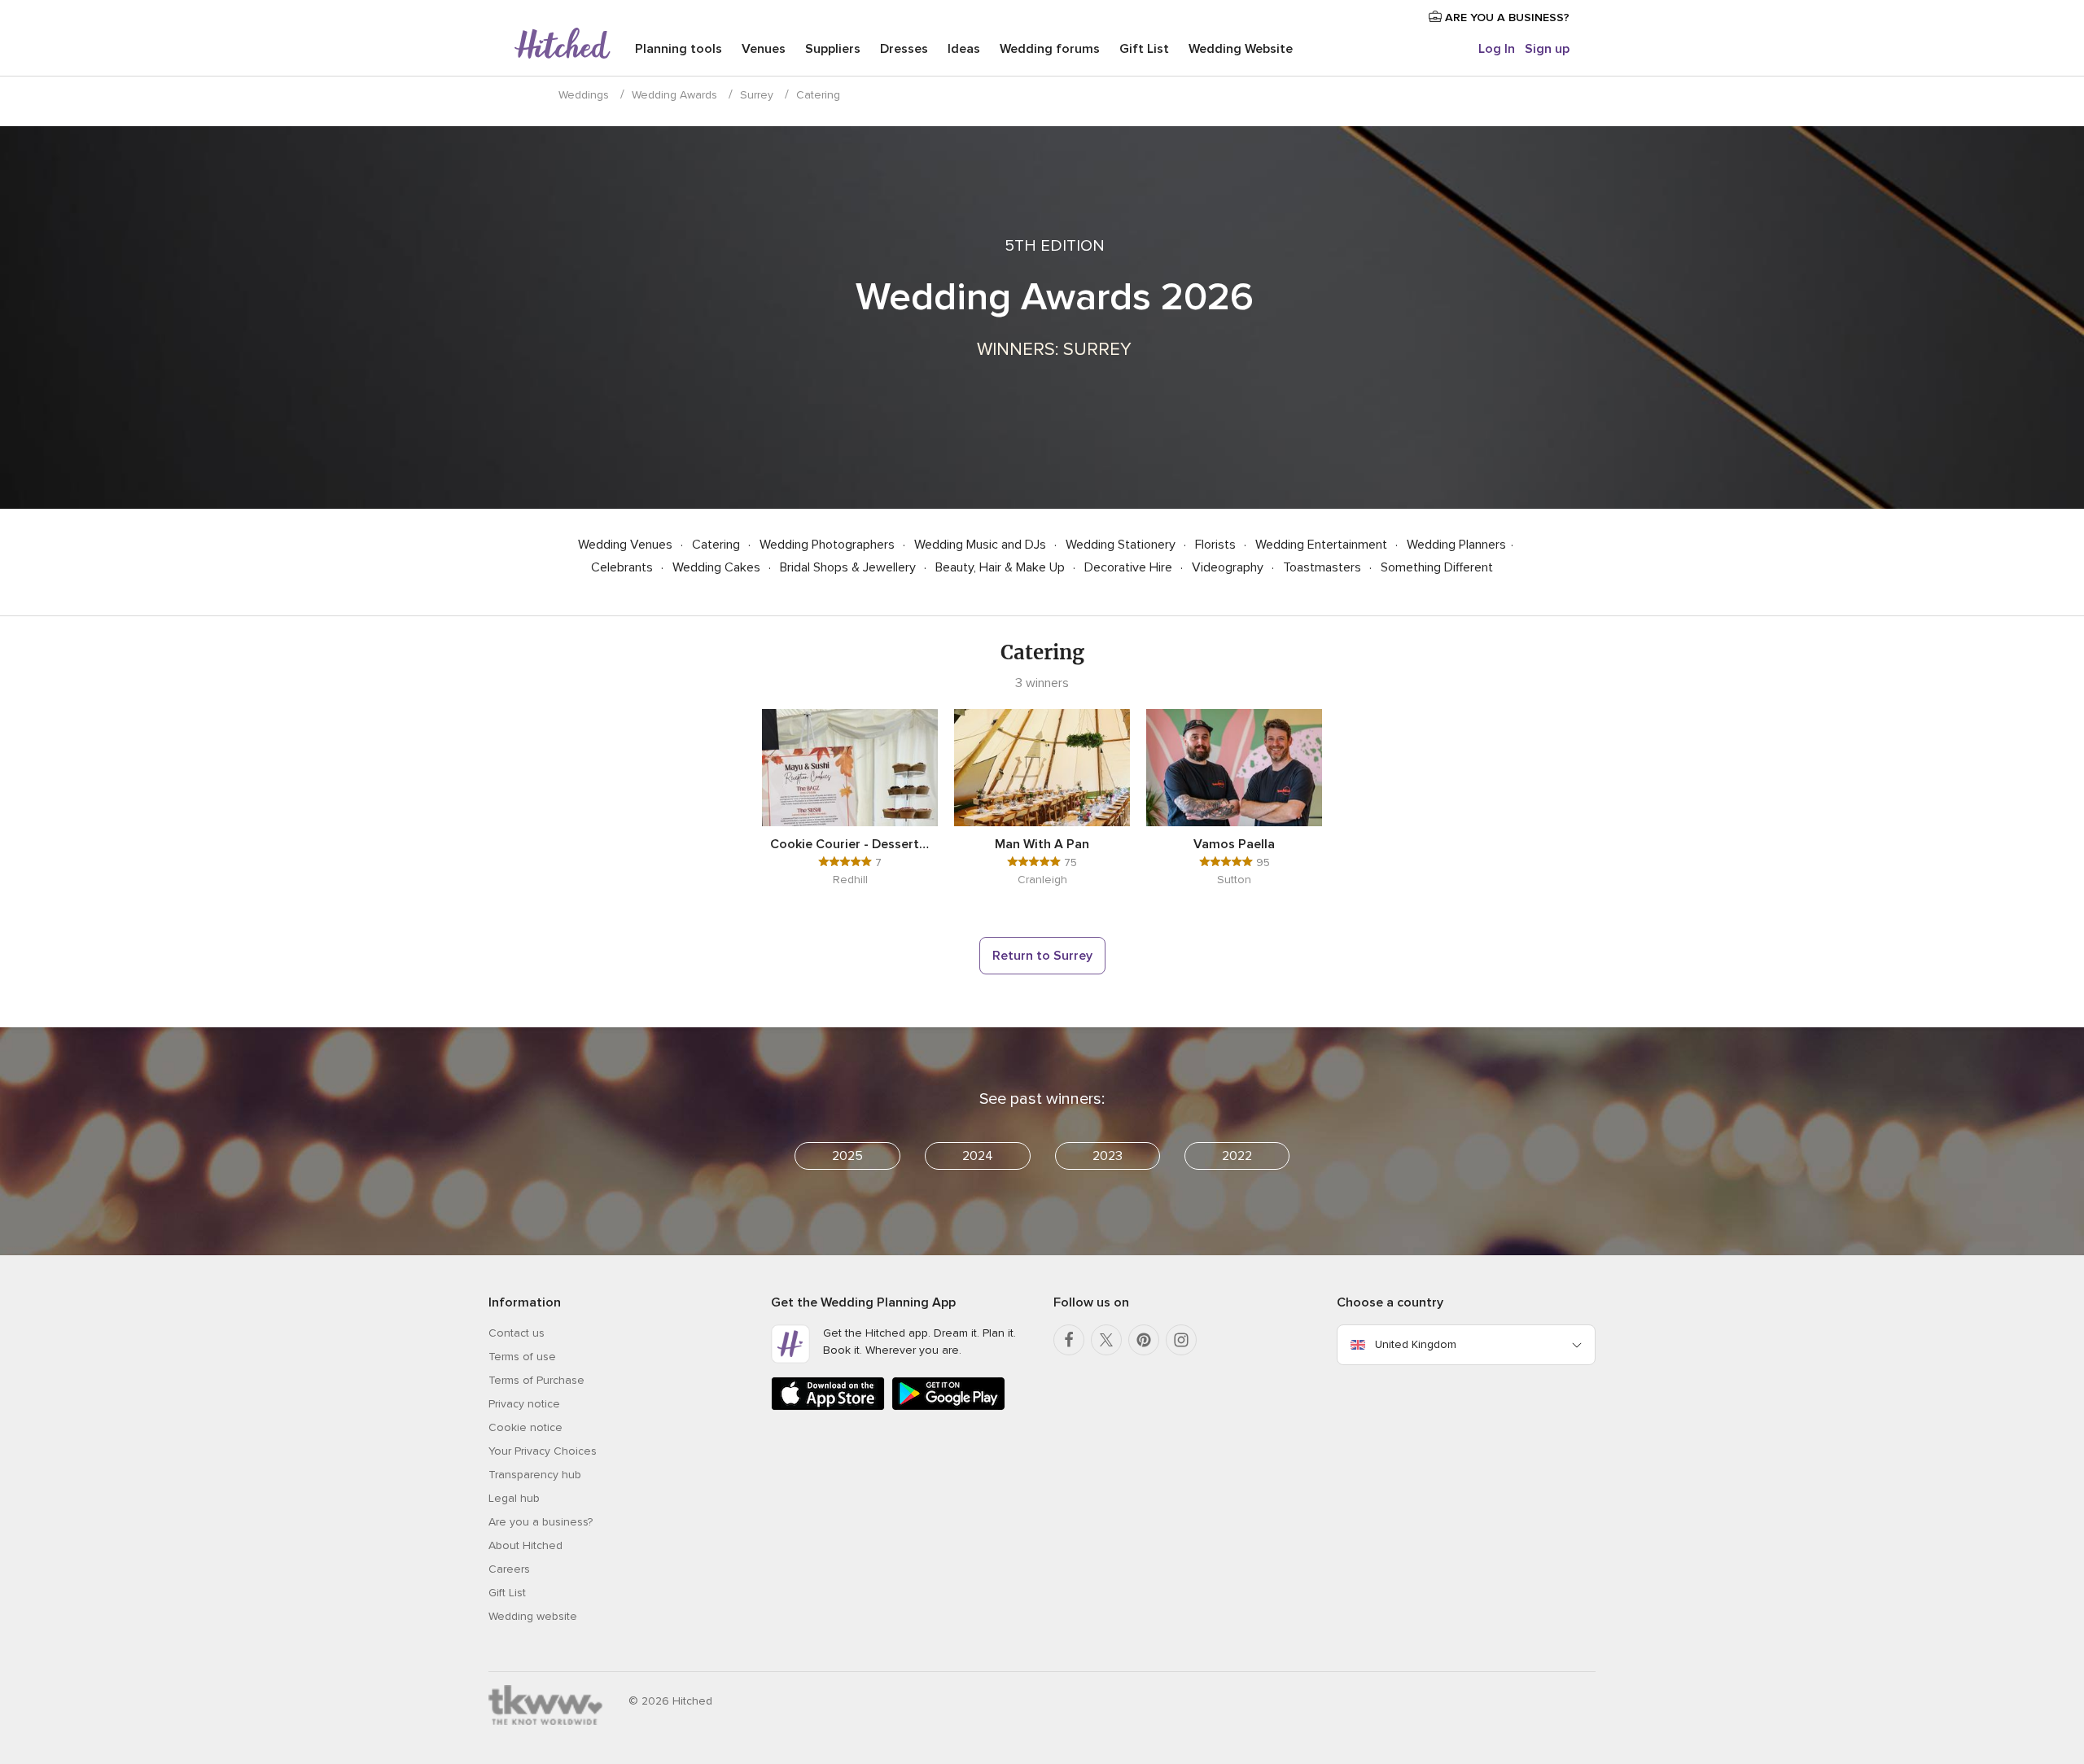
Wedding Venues (627, 545)
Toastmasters (1324, 567)
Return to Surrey (1042, 956)
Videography (1229, 567)
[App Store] (828, 1407)
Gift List (1144, 49)
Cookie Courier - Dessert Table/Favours (850, 844)
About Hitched (525, 1545)
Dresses (904, 49)
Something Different (1437, 567)
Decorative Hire (1130, 567)
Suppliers (833, 49)
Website (1241, 49)
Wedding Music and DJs (982, 545)
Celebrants (624, 567)
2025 (847, 1156)
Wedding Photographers (829, 545)
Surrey (757, 95)
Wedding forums (1050, 49)
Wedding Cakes (718, 567)
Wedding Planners (1456, 545)
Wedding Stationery (1122, 545)
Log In (1497, 49)
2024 (978, 1156)
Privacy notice (524, 1404)
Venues (764, 49)
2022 (1237, 1156)
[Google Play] (948, 1407)
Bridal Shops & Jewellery (849, 567)
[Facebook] (1069, 1340)
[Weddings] (563, 45)
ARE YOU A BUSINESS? (1506, 18)
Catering (718, 545)
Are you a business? (541, 1522)
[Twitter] (1106, 1340)
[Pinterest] (1144, 1340)
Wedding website (533, 1616)
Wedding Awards (674, 95)
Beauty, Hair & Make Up (1002, 567)
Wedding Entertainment (1323, 545)
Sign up (1547, 49)
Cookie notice (525, 1427)
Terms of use (522, 1357)
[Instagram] (1181, 1340)
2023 (1108, 1156)
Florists (1217, 545)
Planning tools (679, 49)
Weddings (584, 95)
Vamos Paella (1234, 844)
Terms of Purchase (536, 1380)
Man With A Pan (1042, 844)
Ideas (964, 49)
